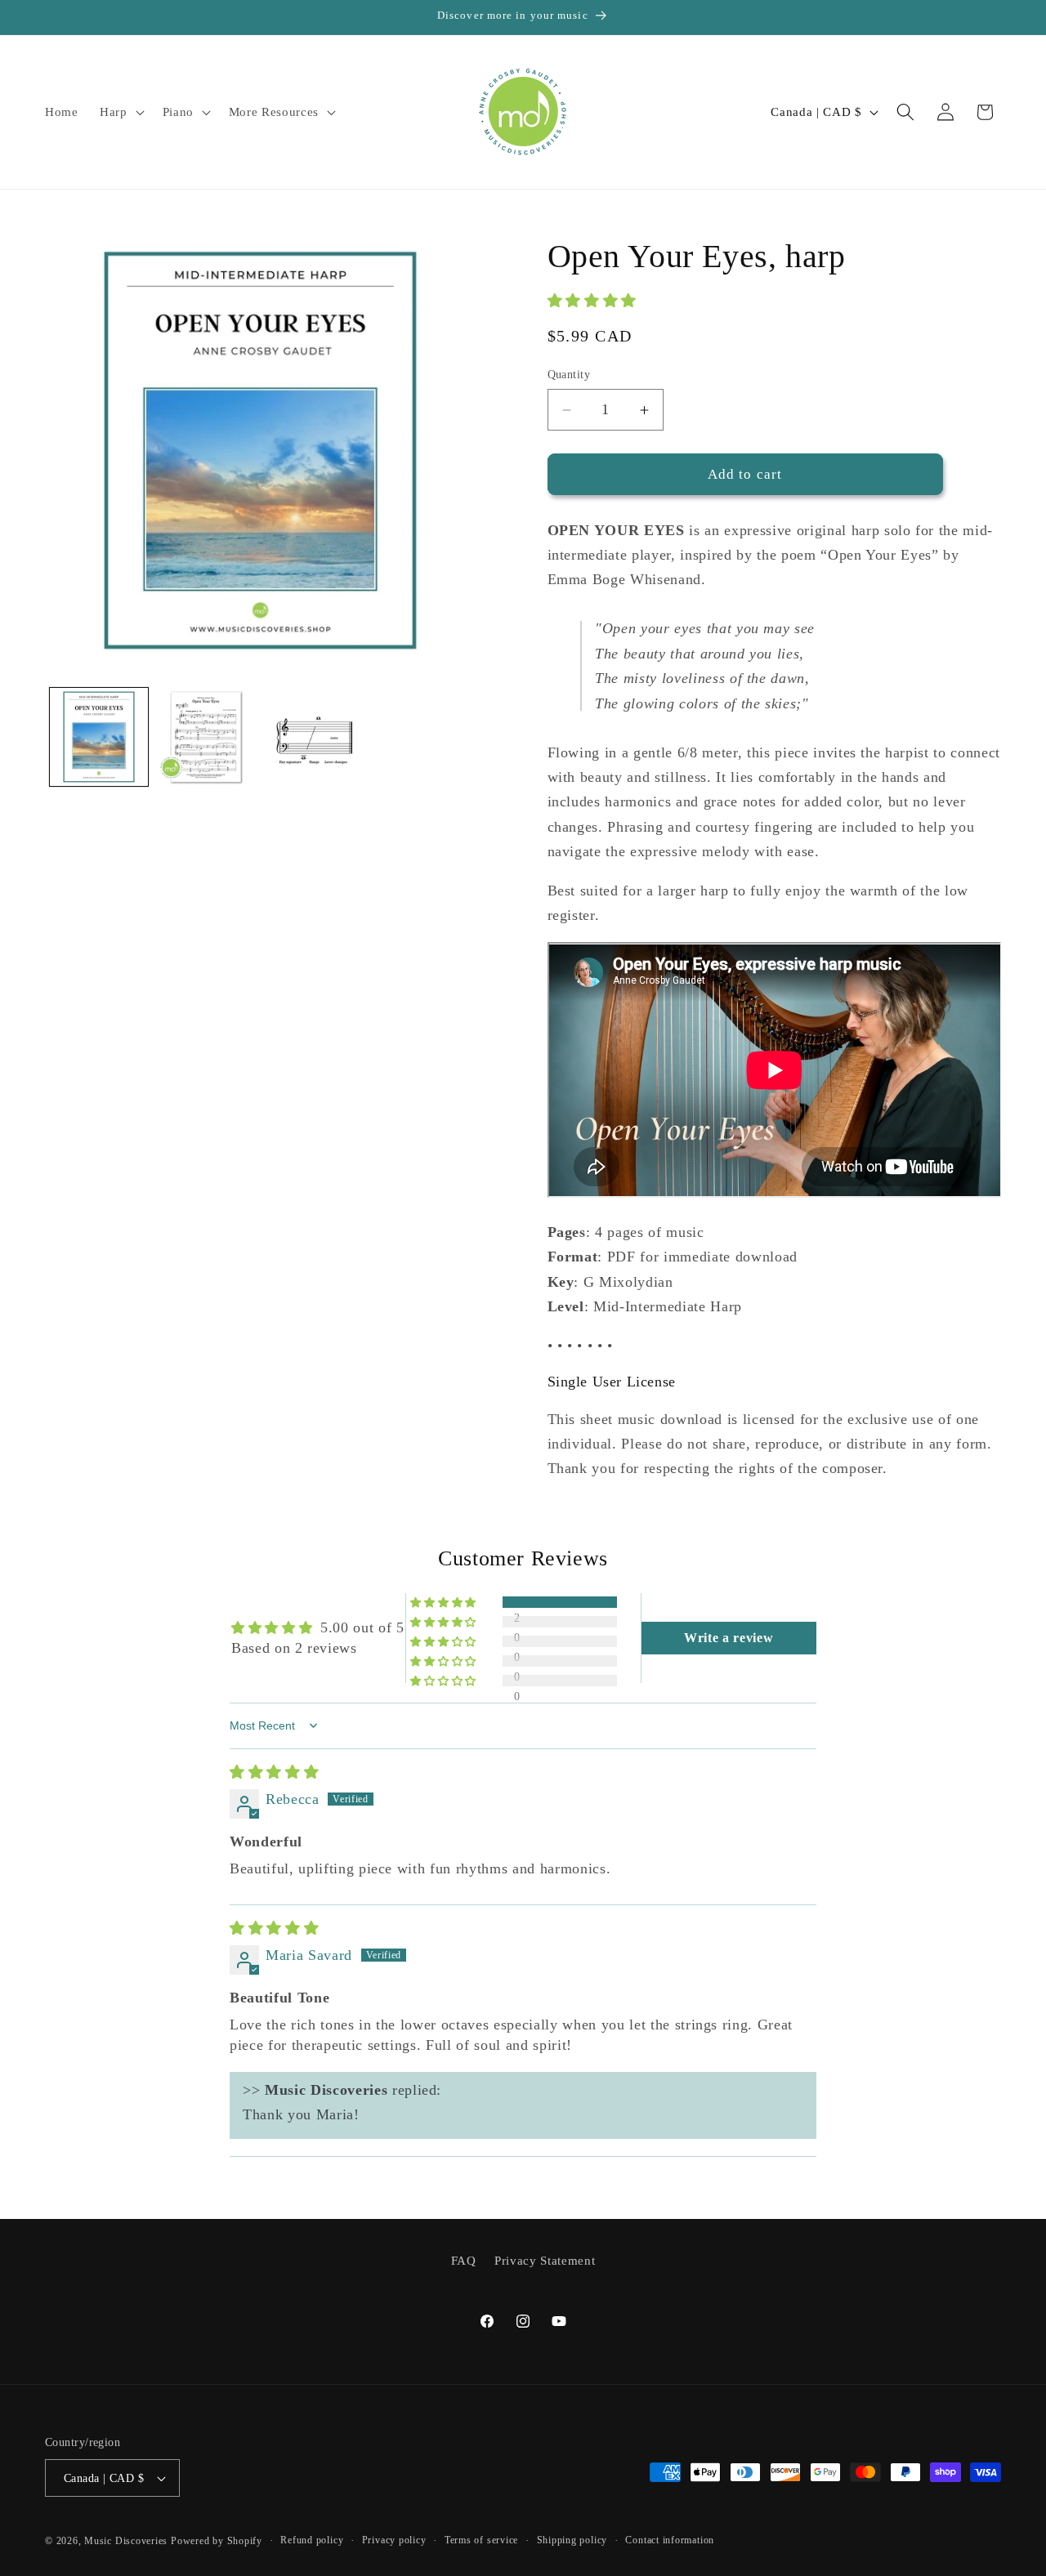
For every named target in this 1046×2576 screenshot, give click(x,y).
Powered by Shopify (217, 2541)
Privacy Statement (545, 2260)
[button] (121, 112)
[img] (274, 1772)
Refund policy (312, 2540)
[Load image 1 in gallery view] (99, 737)
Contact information (670, 2540)
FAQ (464, 2260)
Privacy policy (394, 2540)
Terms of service (481, 2540)
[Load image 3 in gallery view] (313, 737)
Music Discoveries (126, 2541)
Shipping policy (572, 2540)
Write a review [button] (729, 1638)
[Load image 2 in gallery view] (206, 737)
